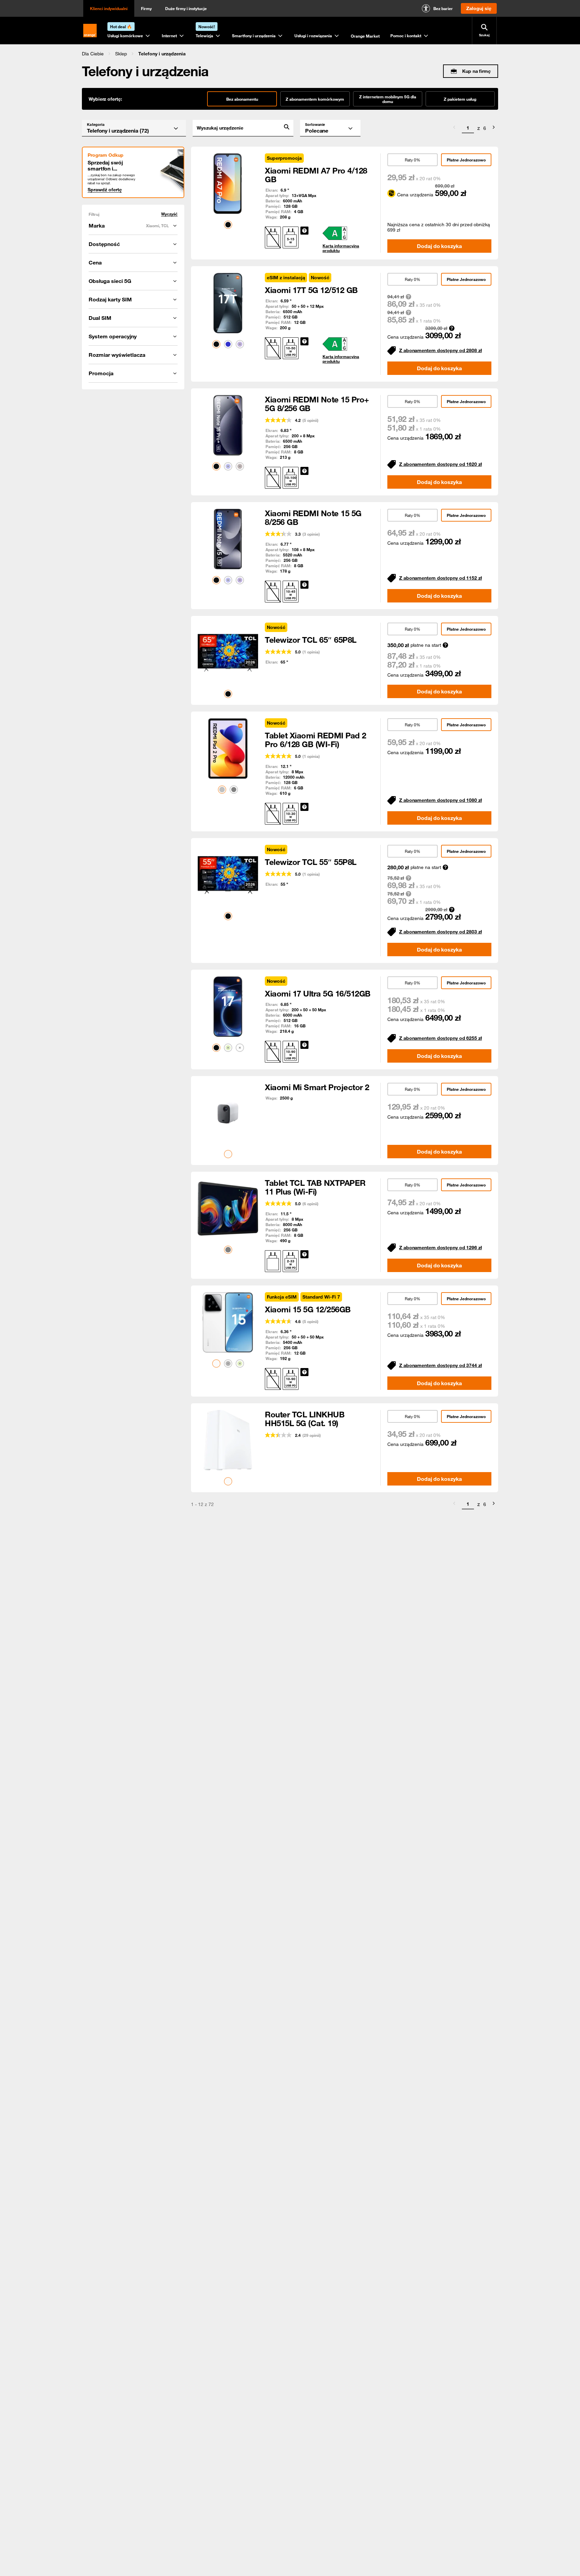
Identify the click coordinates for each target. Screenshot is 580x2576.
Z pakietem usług (460, 99)
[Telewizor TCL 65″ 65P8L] (228, 653)
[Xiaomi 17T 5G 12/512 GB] (228, 303)
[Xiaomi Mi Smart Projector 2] (228, 1113)
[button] (93, 54)
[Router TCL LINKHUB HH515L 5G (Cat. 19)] (228, 1440)
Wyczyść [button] (169, 214)
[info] (304, 231)
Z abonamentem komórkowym (315, 99)
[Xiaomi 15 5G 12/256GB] (228, 1322)
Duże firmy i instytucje (186, 8)
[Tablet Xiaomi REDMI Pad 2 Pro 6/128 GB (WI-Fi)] (228, 748)
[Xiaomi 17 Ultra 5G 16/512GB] (228, 1007)
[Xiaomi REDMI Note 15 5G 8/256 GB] (228, 539)
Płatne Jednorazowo (466, 160)
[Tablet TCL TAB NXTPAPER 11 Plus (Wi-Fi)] (228, 1209)
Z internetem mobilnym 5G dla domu (388, 99)
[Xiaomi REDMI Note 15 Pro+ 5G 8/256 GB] (228, 425)
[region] (290, 54)
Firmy (146, 8)
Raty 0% (413, 160)
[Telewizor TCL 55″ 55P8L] (228, 875)
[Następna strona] (494, 128)
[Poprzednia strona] (454, 128)
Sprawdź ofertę (105, 190)
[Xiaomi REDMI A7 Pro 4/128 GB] (228, 184)
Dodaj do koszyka (439, 246)
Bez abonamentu (242, 99)
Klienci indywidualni (109, 8)
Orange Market (365, 36)
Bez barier (443, 8)
